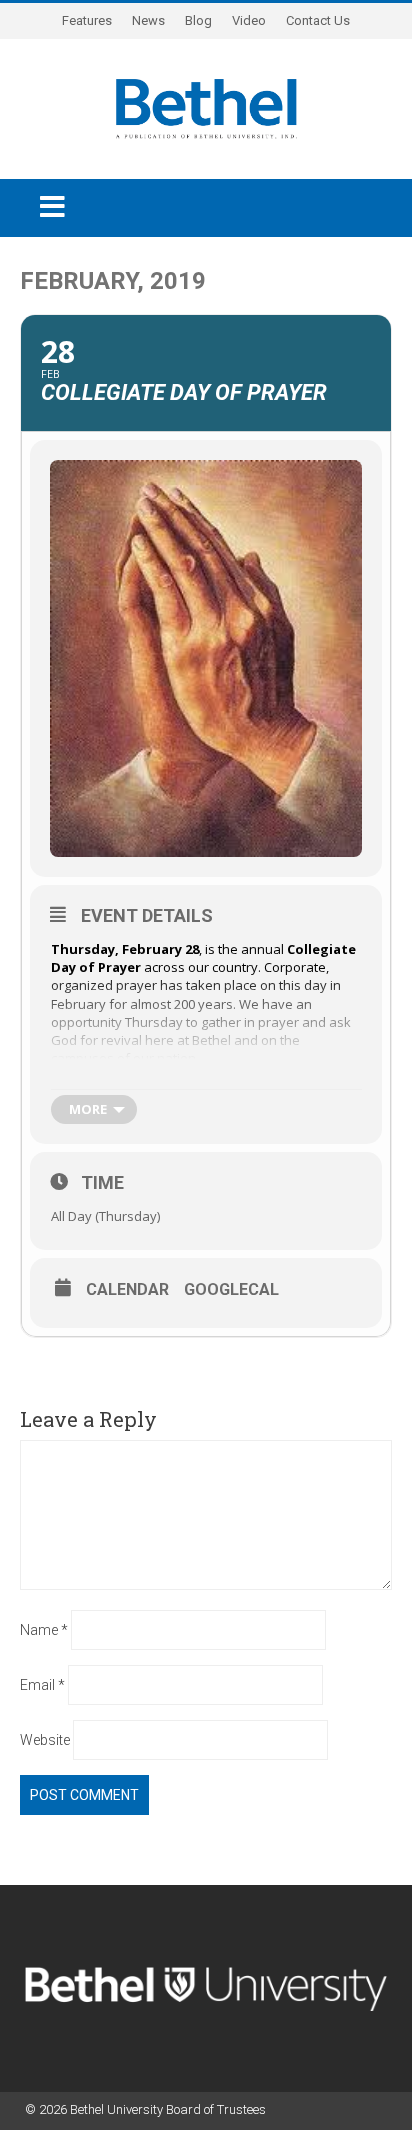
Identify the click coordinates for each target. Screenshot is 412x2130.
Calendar (127, 1290)
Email (42, 1685)
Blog (198, 20)
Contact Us (318, 20)
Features (87, 20)
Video (249, 20)
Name (44, 1630)
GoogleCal (231, 1290)
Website (45, 1740)
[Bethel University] (206, 107)
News (148, 20)
